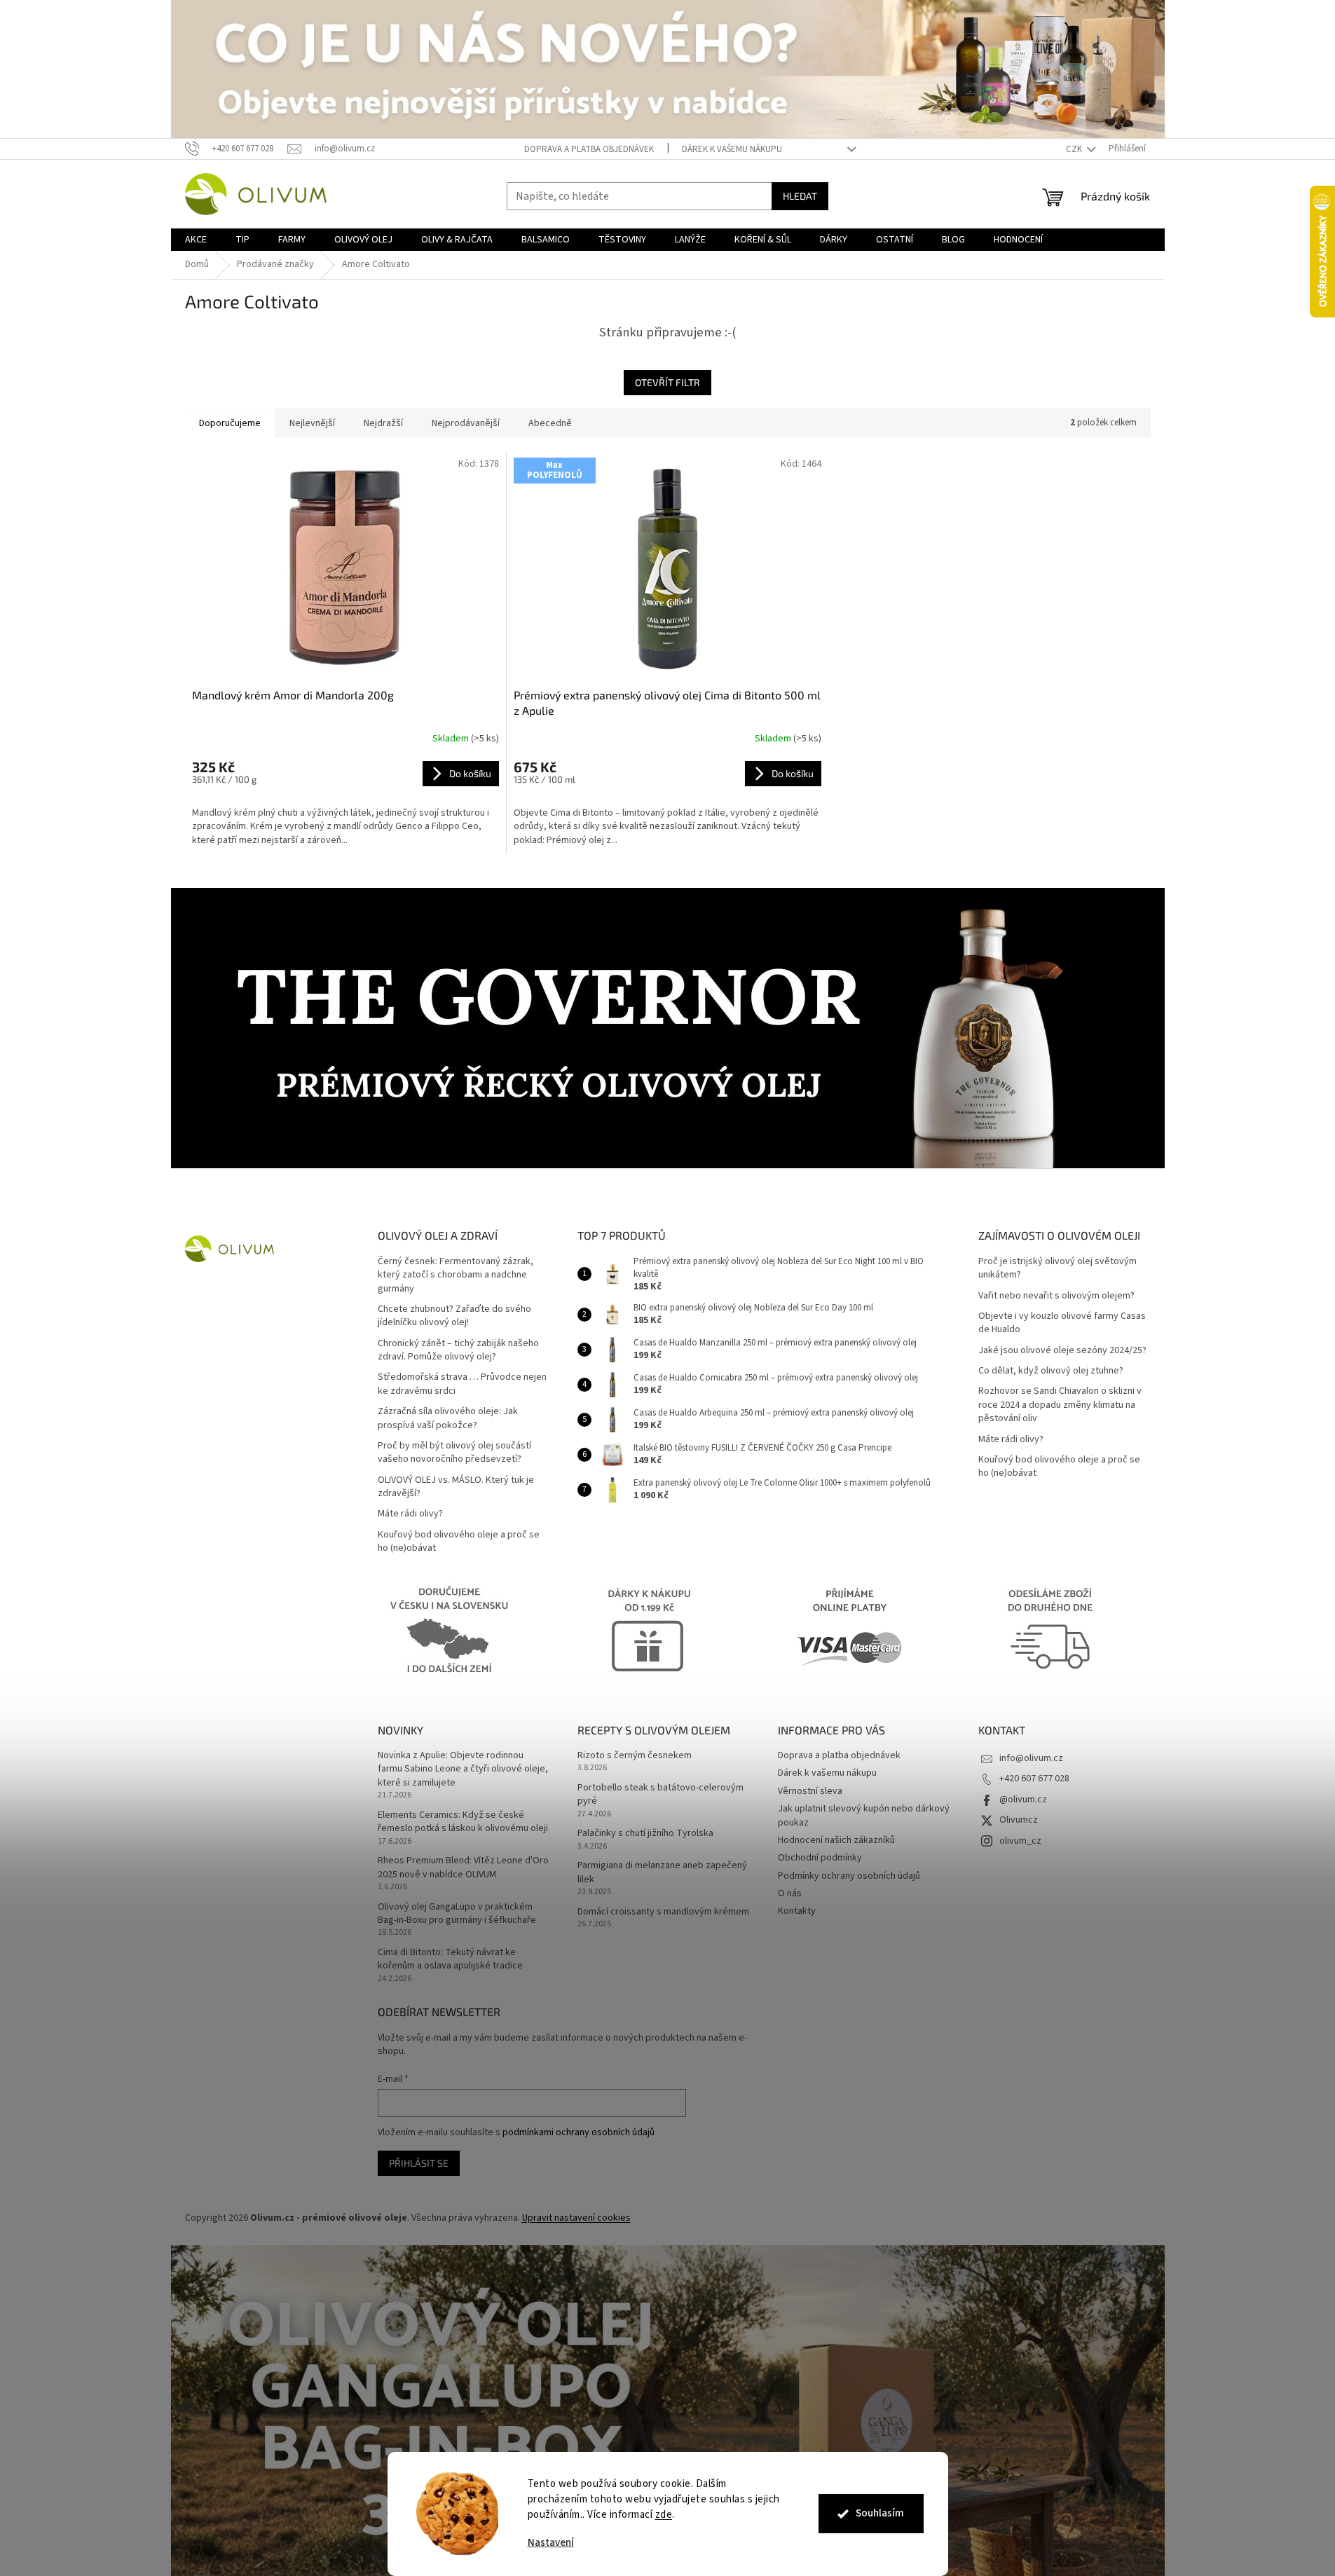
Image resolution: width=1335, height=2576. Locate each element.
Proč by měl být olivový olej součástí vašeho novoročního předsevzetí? (454, 1453)
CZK (1075, 149)
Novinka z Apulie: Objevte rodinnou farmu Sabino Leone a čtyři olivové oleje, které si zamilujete (463, 1769)
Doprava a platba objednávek (589, 149)
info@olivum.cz (1031, 1758)
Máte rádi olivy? (410, 1514)
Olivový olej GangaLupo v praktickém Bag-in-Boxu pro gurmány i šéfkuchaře (457, 1914)
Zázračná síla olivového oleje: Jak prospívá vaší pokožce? (448, 1418)
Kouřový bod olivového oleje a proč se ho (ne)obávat (459, 1542)
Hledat (800, 196)
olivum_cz (1020, 1841)
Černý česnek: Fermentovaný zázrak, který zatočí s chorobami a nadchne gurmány (456, 1275)
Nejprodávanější (466, 423)
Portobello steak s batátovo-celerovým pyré (660, 1795)
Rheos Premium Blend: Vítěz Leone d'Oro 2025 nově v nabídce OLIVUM (463, 1868)
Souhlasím (880, 2513)
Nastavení (551, 2543)
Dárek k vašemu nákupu (732, 149)
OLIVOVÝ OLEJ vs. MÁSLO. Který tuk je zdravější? (456, 1487)
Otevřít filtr (667, 382)
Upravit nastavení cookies (576, 2218)
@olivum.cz (1023, 1800)
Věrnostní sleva (810, 1791)
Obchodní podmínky (820, 1858)
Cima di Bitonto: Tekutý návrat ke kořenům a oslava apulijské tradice (450, 1959)
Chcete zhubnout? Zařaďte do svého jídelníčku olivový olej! (454, 1316)
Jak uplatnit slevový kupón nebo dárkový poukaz (864, 1815)
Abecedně (550, 423)
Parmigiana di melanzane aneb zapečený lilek (662, 1872)
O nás (790, 1893)
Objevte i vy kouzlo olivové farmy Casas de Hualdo (1062, 1323)
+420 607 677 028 (1034, 1779)
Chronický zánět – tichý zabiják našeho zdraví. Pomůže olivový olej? (458, 1350)
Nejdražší (383, 423)
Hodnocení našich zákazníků (836, 1840)
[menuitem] (196, 240)
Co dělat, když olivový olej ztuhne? (1051, 1371)
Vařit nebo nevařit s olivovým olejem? (1056, 1296)
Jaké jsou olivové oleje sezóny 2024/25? (1062, 1351)
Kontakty (797, 1911)
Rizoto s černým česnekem (635, 1756)
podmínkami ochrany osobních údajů (578, 2132)
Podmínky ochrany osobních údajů (849, 1876)
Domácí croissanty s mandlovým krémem (663, 1912)
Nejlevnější (312, 423)
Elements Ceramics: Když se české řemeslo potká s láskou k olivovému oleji (463, 1822)
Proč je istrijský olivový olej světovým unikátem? (1057, 1268)
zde (664, 2515)
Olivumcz (1019, 1820)
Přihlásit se (419, 2163)
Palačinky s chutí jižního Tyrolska (645, 1834)
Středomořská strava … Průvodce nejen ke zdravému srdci (462, 1384)
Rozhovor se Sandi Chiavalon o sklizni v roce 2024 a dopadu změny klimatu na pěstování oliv (1060, 1405)
